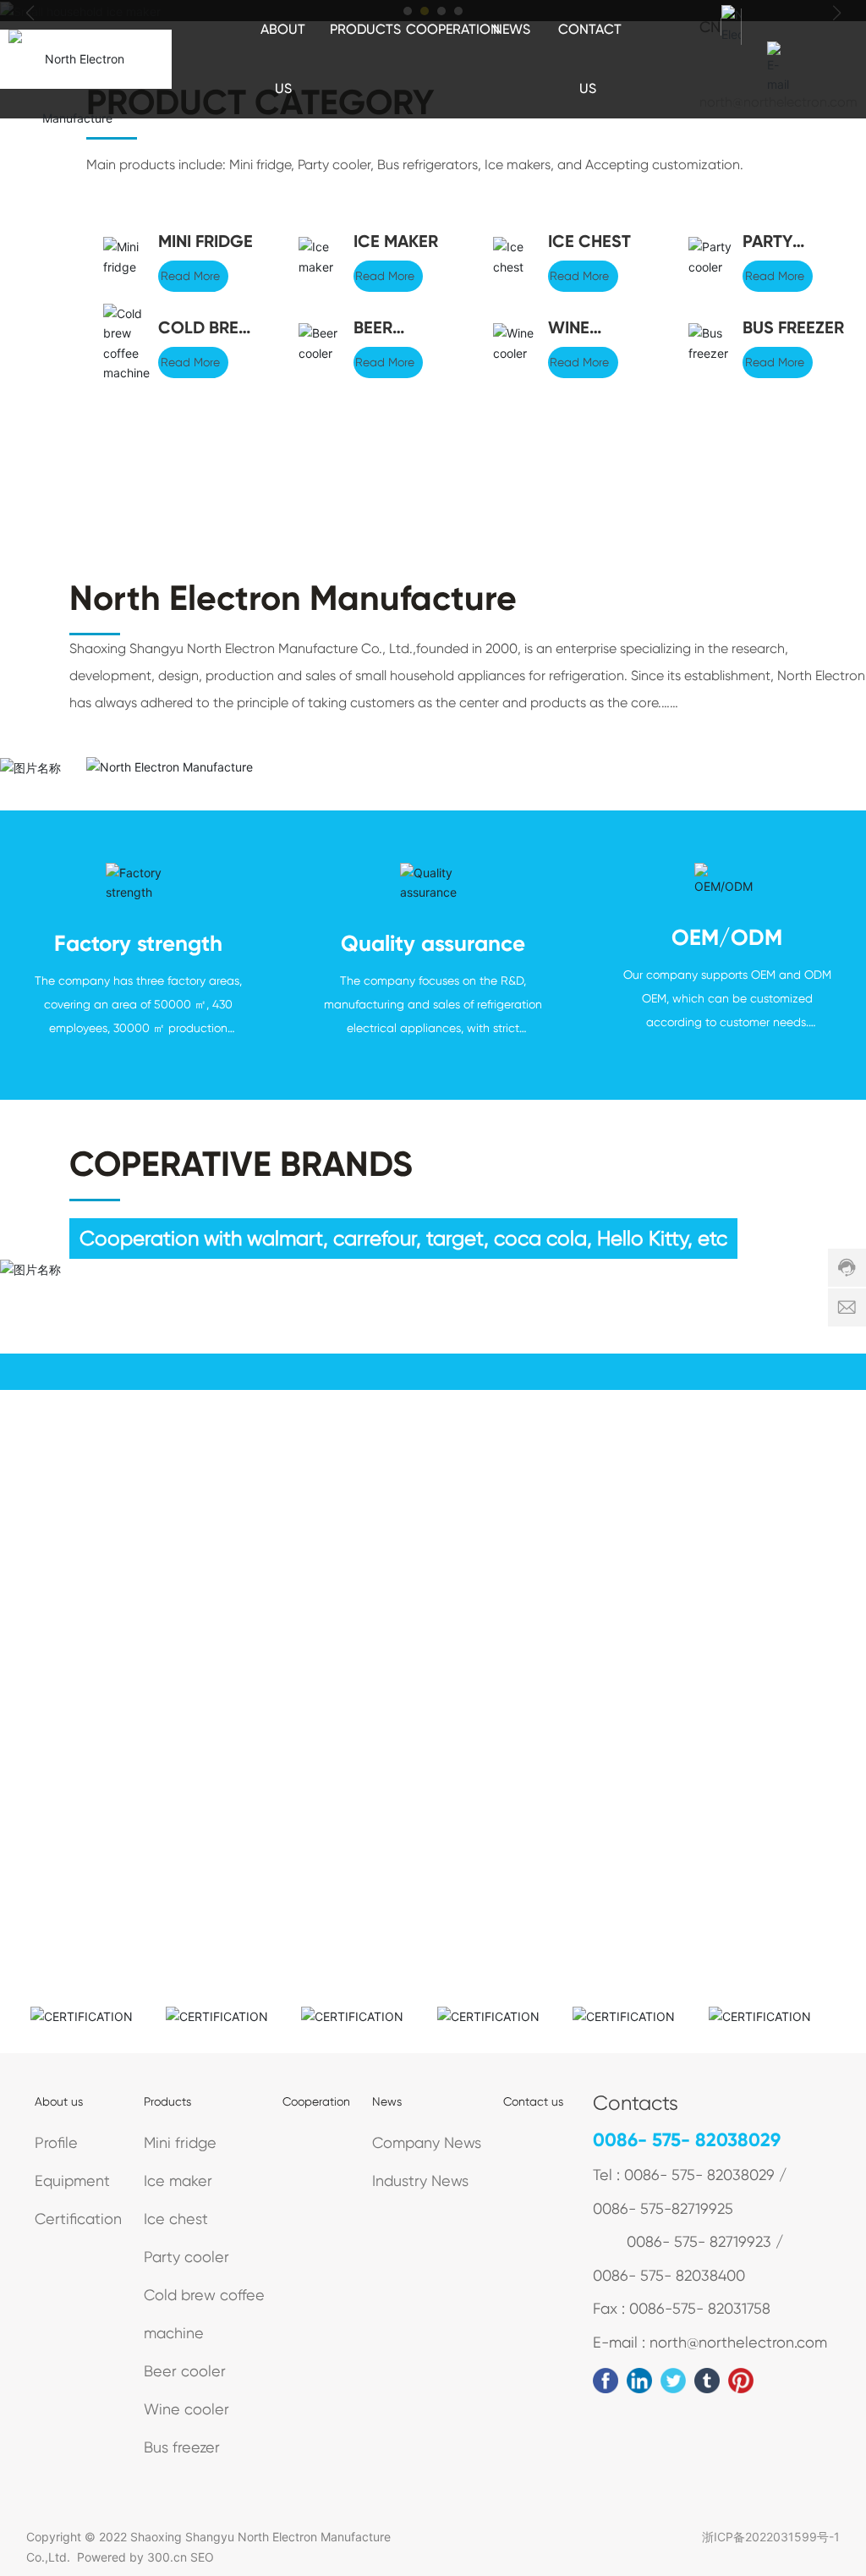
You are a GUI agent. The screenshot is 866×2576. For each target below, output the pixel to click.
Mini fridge (206, 241)
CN (710, 27)
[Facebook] (606, 2381)
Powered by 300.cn (132, 2557)
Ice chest (589, 241)
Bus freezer (793, 327)
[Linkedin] (639, 2381)
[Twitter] (673, 2381)
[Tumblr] (707, 2381)
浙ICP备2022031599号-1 (771, 2537)
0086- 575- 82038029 (687, 2140)
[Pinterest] (741, 2381)
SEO (202, 2557)
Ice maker (396, 241)
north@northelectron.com (778, 102)
